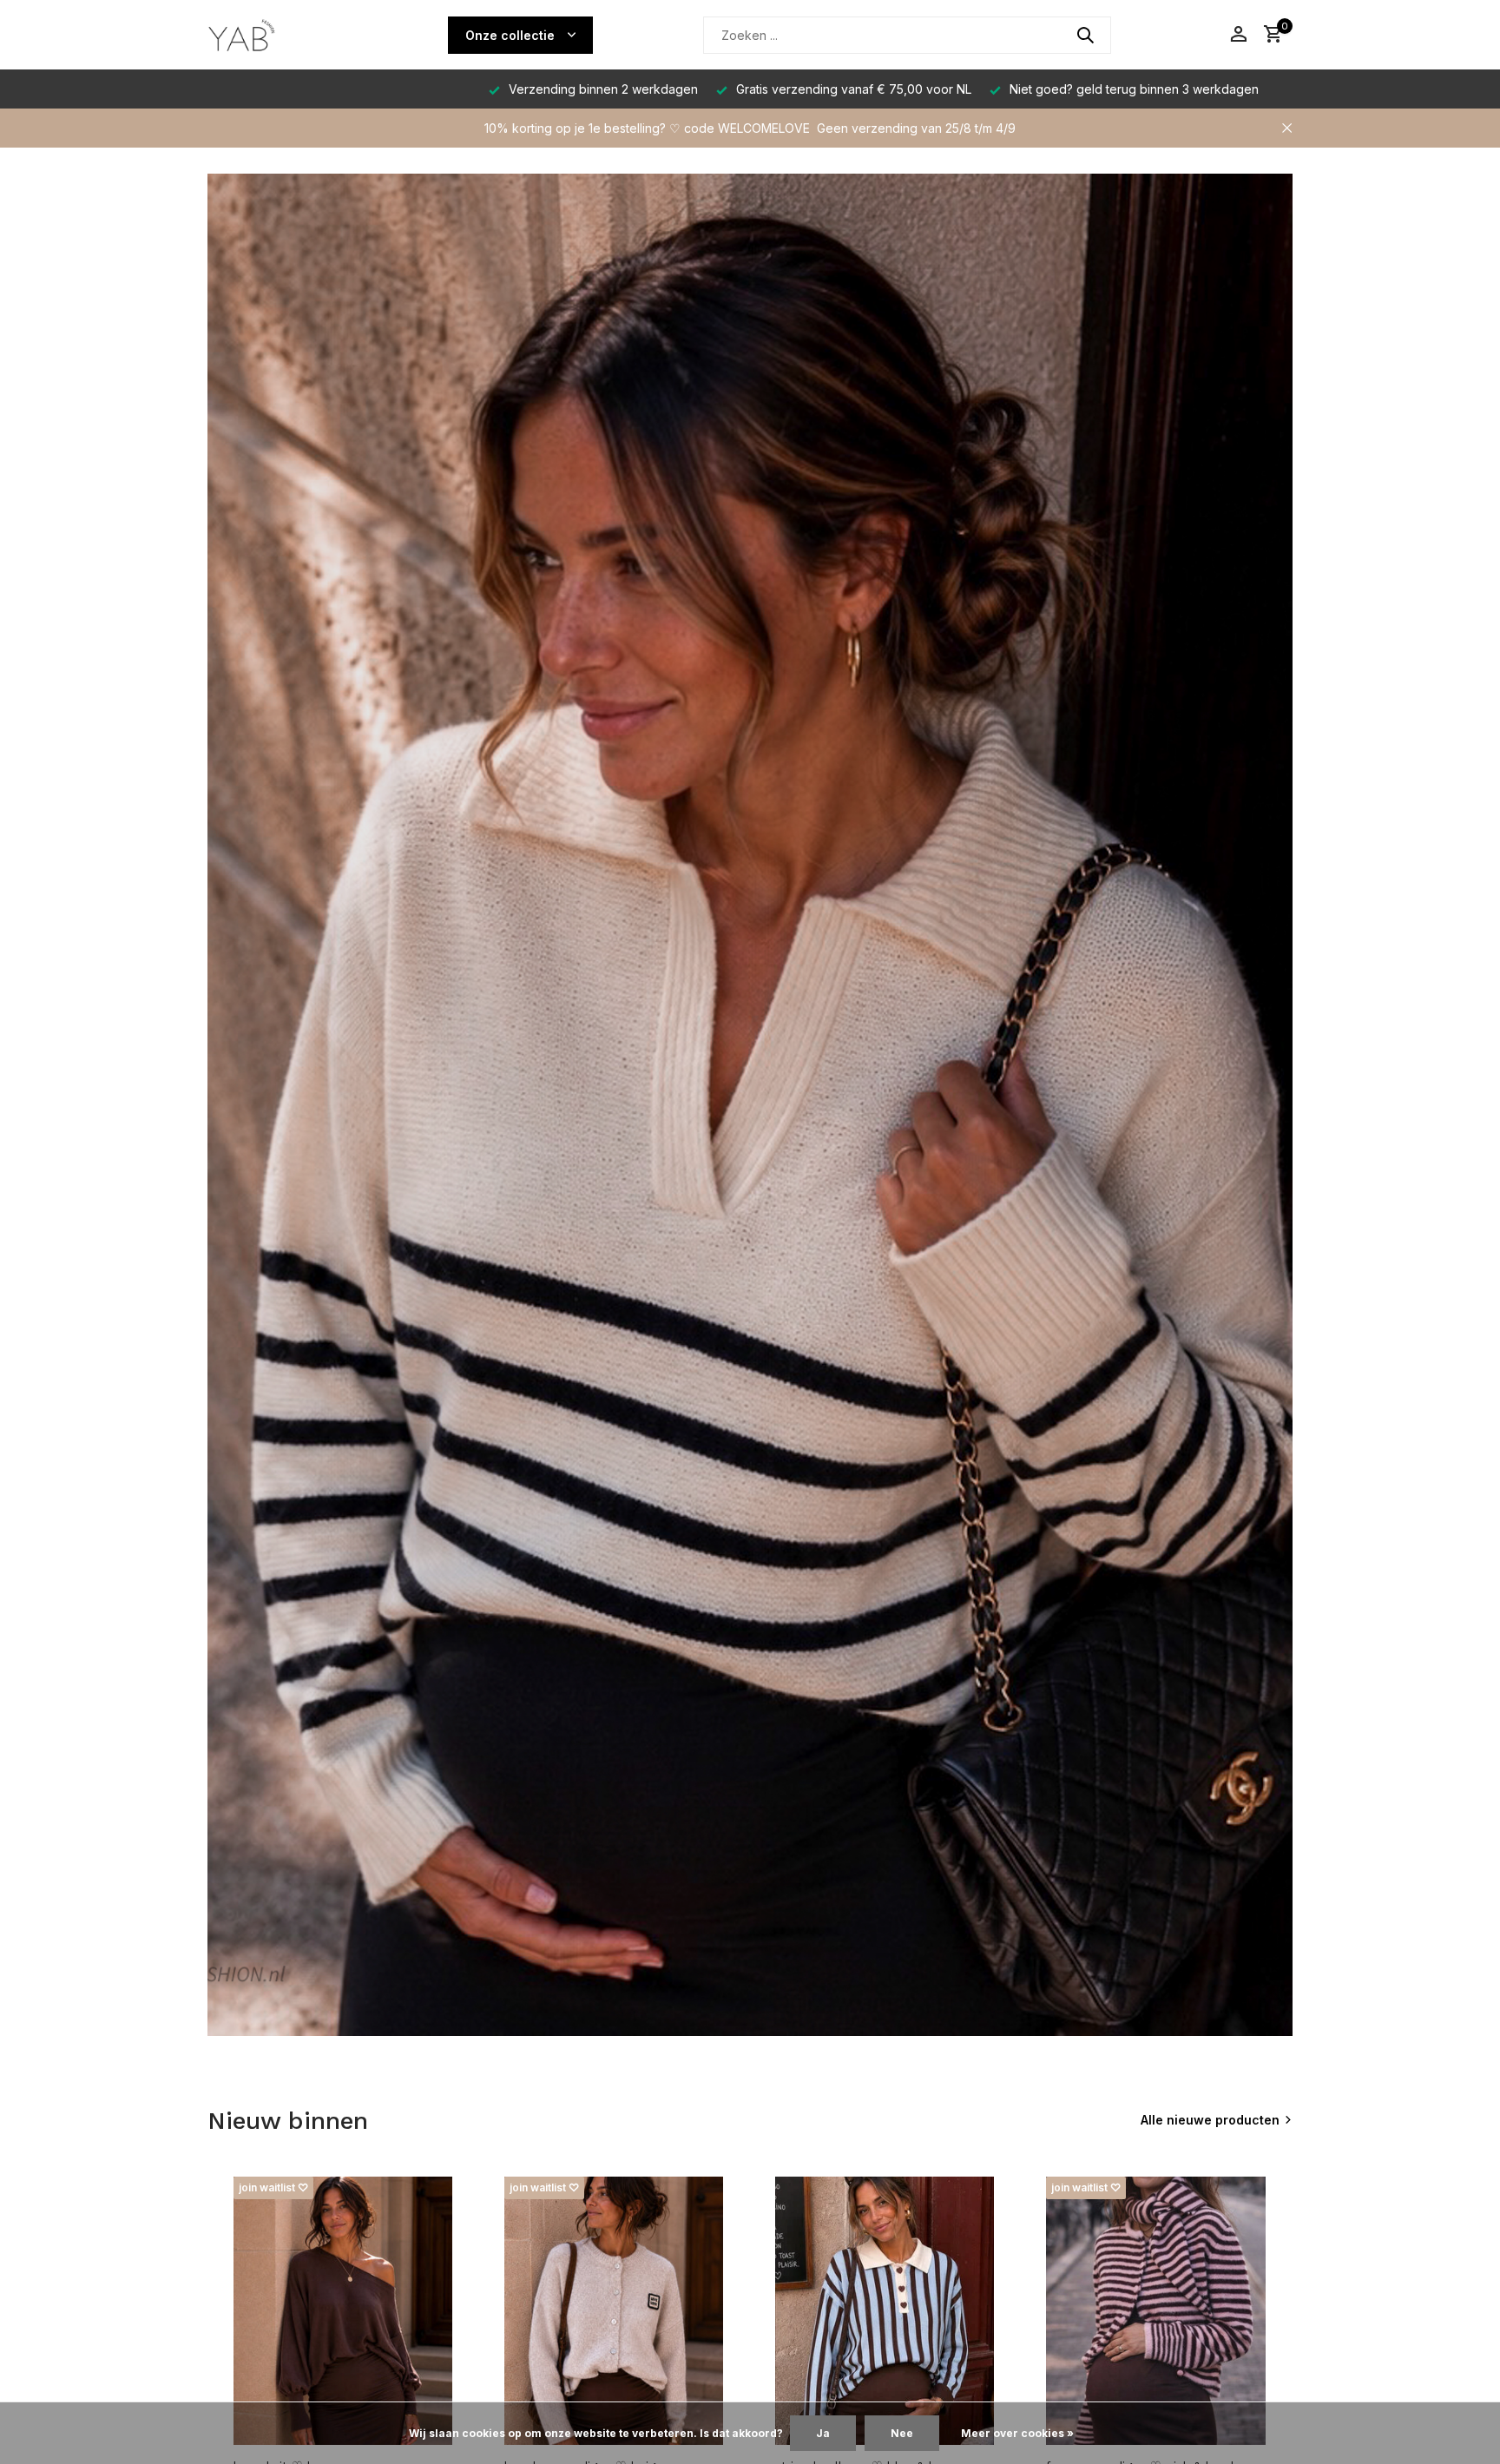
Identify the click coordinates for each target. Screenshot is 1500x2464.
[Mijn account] (1238, 35)
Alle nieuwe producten (1210, 2120)
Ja (823, 2433)
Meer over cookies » (1017, 2433)
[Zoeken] (1085, 35)
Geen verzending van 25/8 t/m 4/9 (916, 128)
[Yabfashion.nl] (273, 35)
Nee (902, 2433)
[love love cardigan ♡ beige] (614, 2311)
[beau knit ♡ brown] (343, 2311)
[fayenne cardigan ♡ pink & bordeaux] (1155, 2311)
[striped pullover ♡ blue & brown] (885, 2311)
